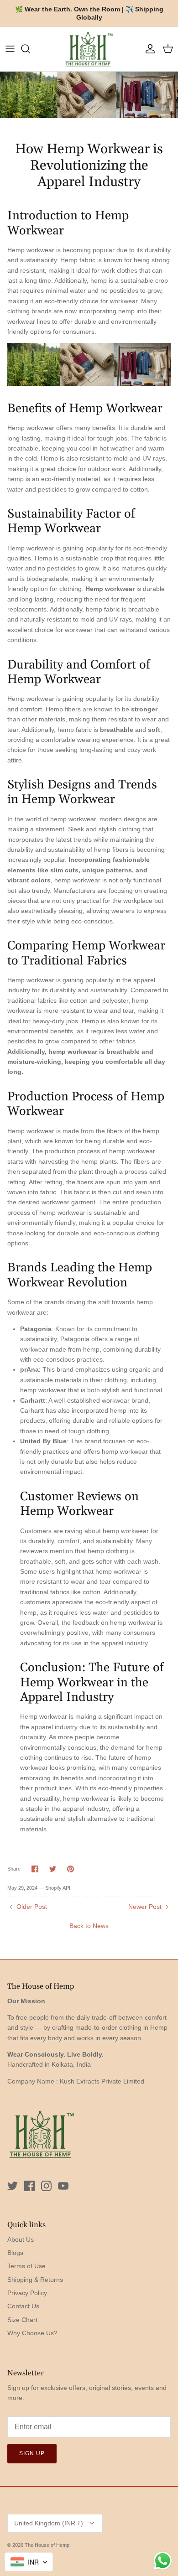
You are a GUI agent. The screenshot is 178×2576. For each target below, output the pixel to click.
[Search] (30, 49)
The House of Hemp (47, 2545)
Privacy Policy (27, 2293)
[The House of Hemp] (89, 49)
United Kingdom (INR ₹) (49, 2523)
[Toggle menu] (10, 49)
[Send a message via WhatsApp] (163, 2561)
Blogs (15, 2253)
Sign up (32, 2453)
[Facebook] (29, 2186)
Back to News (89, 1926)
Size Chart (22, 2320)
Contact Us (23, 2306)
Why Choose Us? (32, 2333)
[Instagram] (46, 2186)
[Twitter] (13, 2186)
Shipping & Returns (35, 2280)
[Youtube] (63, 2186)
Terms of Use (26, 2266)
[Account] (148, 49)
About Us (21, 2239)
